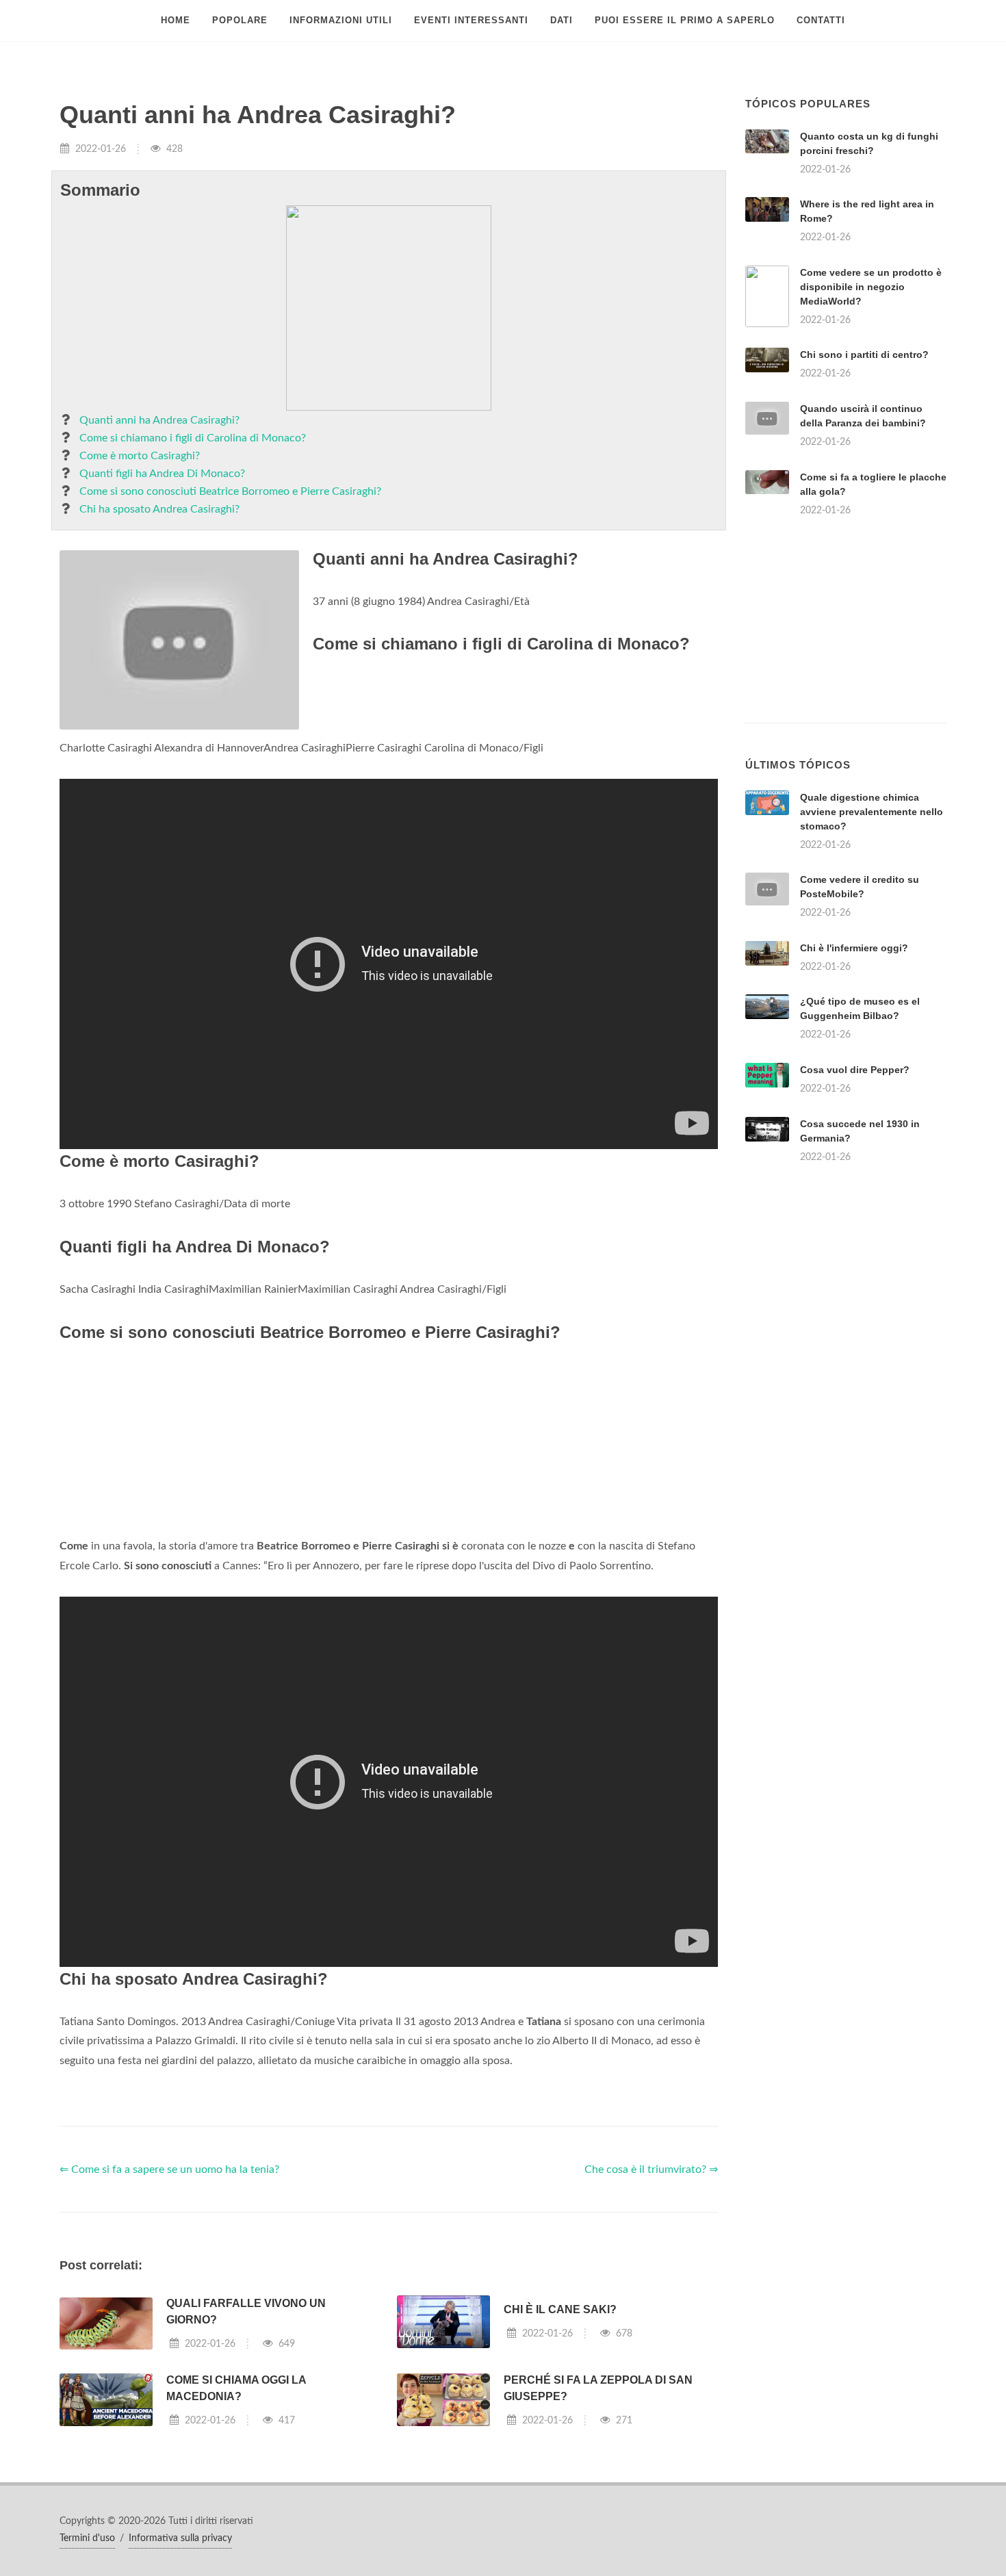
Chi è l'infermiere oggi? (854, 948)
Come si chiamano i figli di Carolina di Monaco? (193, 438)
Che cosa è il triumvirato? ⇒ (651, 2169)
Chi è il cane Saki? (560, 2309)
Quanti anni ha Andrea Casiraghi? (159, 420)
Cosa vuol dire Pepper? (855, 1070)
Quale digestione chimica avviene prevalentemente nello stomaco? (872, 812)
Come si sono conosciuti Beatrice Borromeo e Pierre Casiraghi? (230, 491)
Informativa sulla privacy (180, 2538)
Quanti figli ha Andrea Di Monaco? (162, 474)
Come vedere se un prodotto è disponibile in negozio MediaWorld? (871, 287)
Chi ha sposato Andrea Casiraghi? (159, 509)
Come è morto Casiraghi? (140, 456)
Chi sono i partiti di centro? (864, 355)
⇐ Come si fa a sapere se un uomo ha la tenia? (169, 2169)
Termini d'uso (87, 2538)
